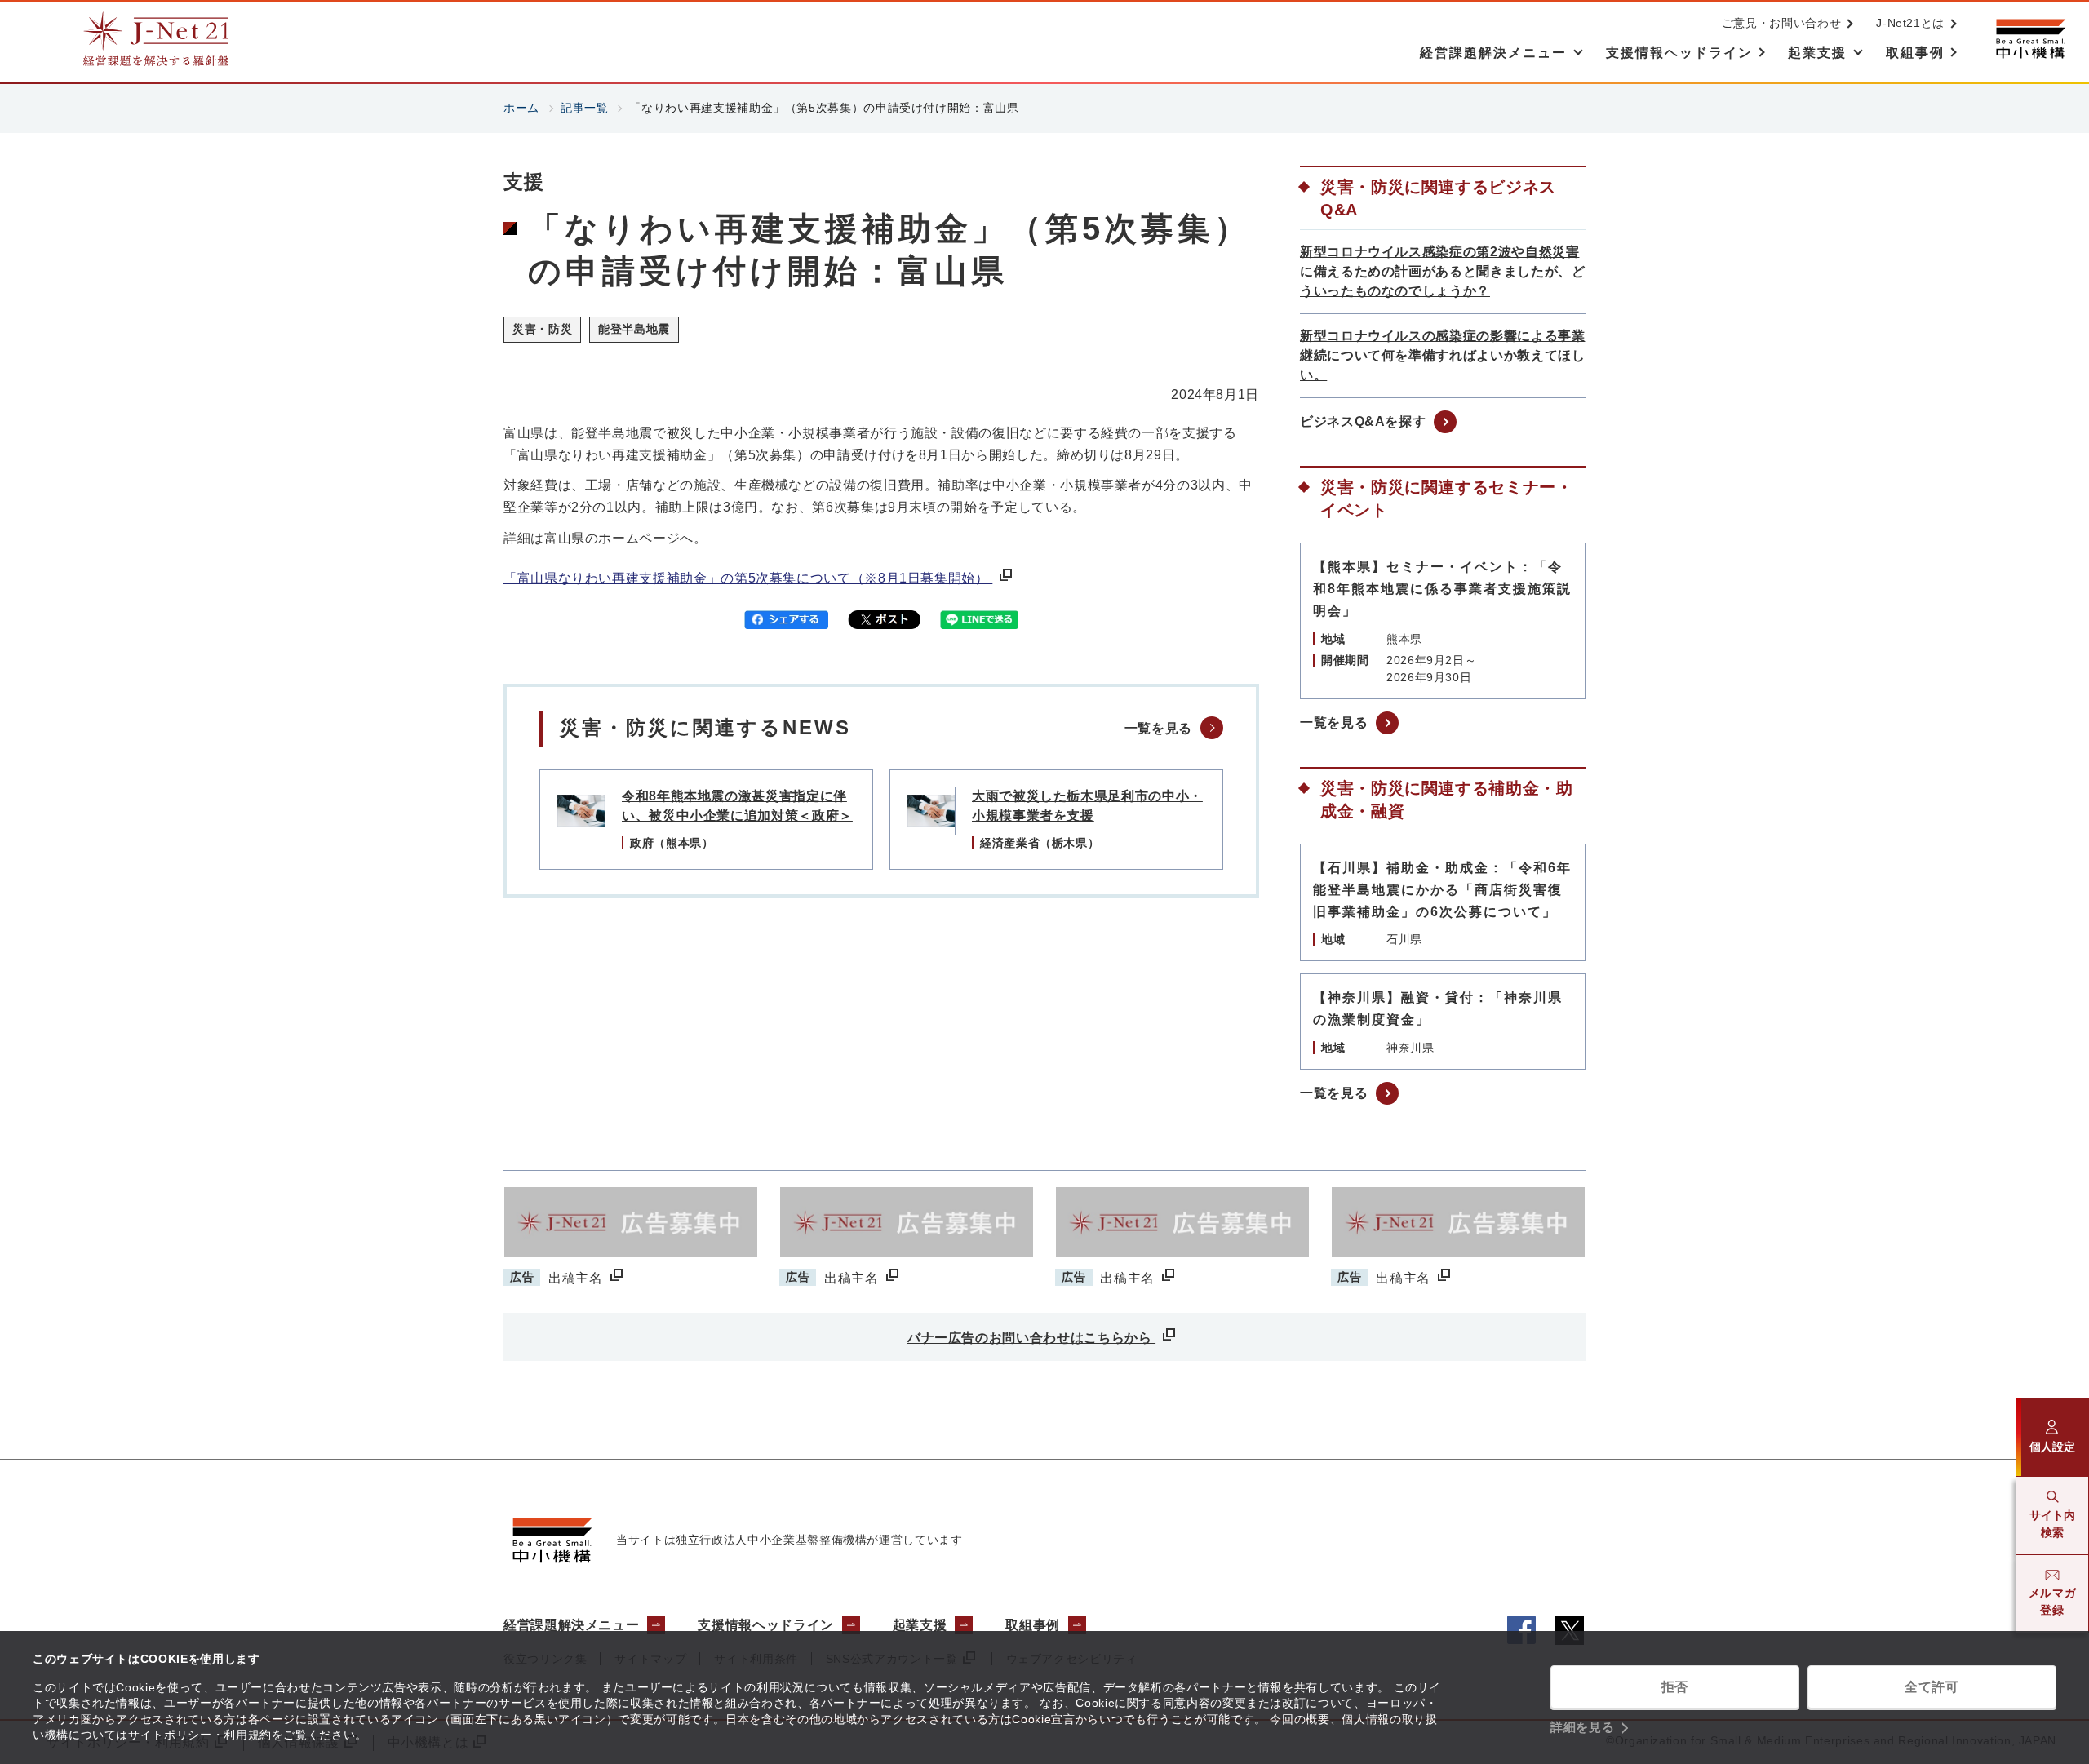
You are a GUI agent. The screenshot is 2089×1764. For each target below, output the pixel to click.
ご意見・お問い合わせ (1781, 23)
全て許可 (1932, 1687)
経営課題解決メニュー (571, 1625)
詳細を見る (1582, 1727)
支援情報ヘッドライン (765, 1625)
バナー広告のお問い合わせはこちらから (1031, 1338)
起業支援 (920, 1625)
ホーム (521, 108)
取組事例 (1033, 1625)
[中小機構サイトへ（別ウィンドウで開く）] (2030, 39)
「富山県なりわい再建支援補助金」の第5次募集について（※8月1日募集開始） (748, 578)
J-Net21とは (1910, 23)
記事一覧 (585, 108)
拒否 (1675, 1687)
